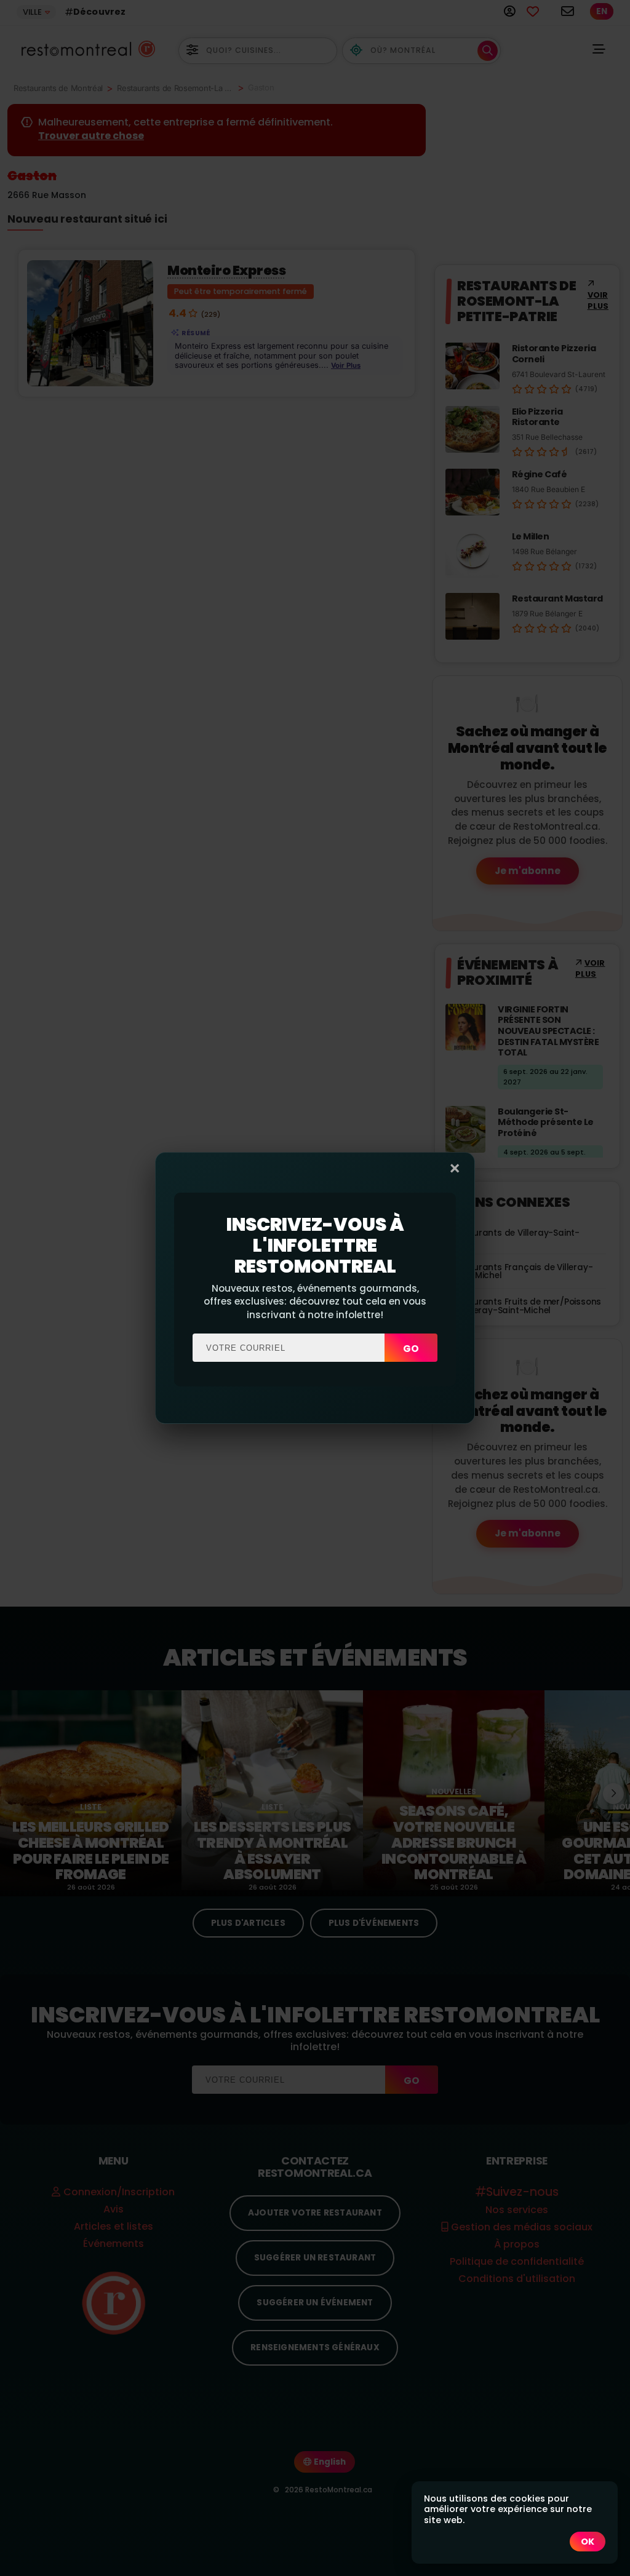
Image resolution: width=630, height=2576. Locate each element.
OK (588, 2542)
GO (411, 1349)
